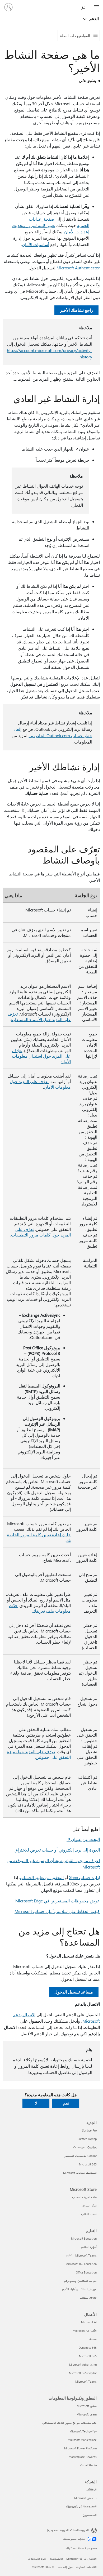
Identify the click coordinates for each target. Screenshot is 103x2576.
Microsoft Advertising (83, 2364)
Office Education (86, 2272)
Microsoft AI (89, 2322)
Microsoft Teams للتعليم (81, 2255)
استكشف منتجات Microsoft (80, 2173)
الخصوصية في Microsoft (81, 2506)
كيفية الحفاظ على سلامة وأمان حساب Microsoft (57, 1911)
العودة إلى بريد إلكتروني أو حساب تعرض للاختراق (57, 1850)
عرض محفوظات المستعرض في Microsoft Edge (58, 1901)
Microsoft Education (84, 2238)
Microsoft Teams (86, 2381)
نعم (66, 2103)
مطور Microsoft (87, 2406)
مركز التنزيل (89, 2206)
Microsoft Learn (87, 2414)
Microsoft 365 (88, 2164)
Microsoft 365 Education (81, 2264)
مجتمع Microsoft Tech (83, 2431)
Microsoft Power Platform (80, 2448)
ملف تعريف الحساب (84, 2197)
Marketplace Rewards (83, 2457)
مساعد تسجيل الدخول (74, 1992)
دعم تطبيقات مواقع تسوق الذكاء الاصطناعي (69, 2423)
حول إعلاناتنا (65, 2567)
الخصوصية (56, 2559)
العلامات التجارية (86, 2567)
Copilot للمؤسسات (85, 2147)
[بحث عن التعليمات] (85, 7)
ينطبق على (87, 81)
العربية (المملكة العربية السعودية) (68, 2530)
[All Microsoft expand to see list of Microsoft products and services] (96, 7)
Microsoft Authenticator (78, 268)
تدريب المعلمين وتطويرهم (80, 2281)
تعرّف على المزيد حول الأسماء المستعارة (39, 1017)
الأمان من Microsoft (85, 2331)
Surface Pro (89, 2130)
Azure (93, 2339)
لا (36, 2103)
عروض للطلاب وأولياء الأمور (79, 2289)
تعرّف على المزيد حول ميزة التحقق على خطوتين (39, 1754)
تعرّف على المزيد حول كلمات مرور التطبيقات (41, 1232)
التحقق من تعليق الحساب (42, 1877)
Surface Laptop (87, 2139)
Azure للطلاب (88, 2298)
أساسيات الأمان (36, 244)
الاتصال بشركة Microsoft (81, 2559)
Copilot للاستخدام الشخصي (80, 2156)
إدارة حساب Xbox (84, 1877)
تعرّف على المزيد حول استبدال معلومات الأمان (41, 1056)
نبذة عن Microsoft (85, 2498)
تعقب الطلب (89, 2214)
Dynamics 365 (88, 2348)
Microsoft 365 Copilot (83, 2373)
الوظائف (91, 2490)
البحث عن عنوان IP (83, 1839)
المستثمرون (90, 2515)
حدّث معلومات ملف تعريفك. (40, 1608)
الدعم (93, 19)
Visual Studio (88, 2465)
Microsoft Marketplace (82, 2440)
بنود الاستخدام (37, 2559)
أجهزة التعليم (89, 2247)
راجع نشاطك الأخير (76, 310)
